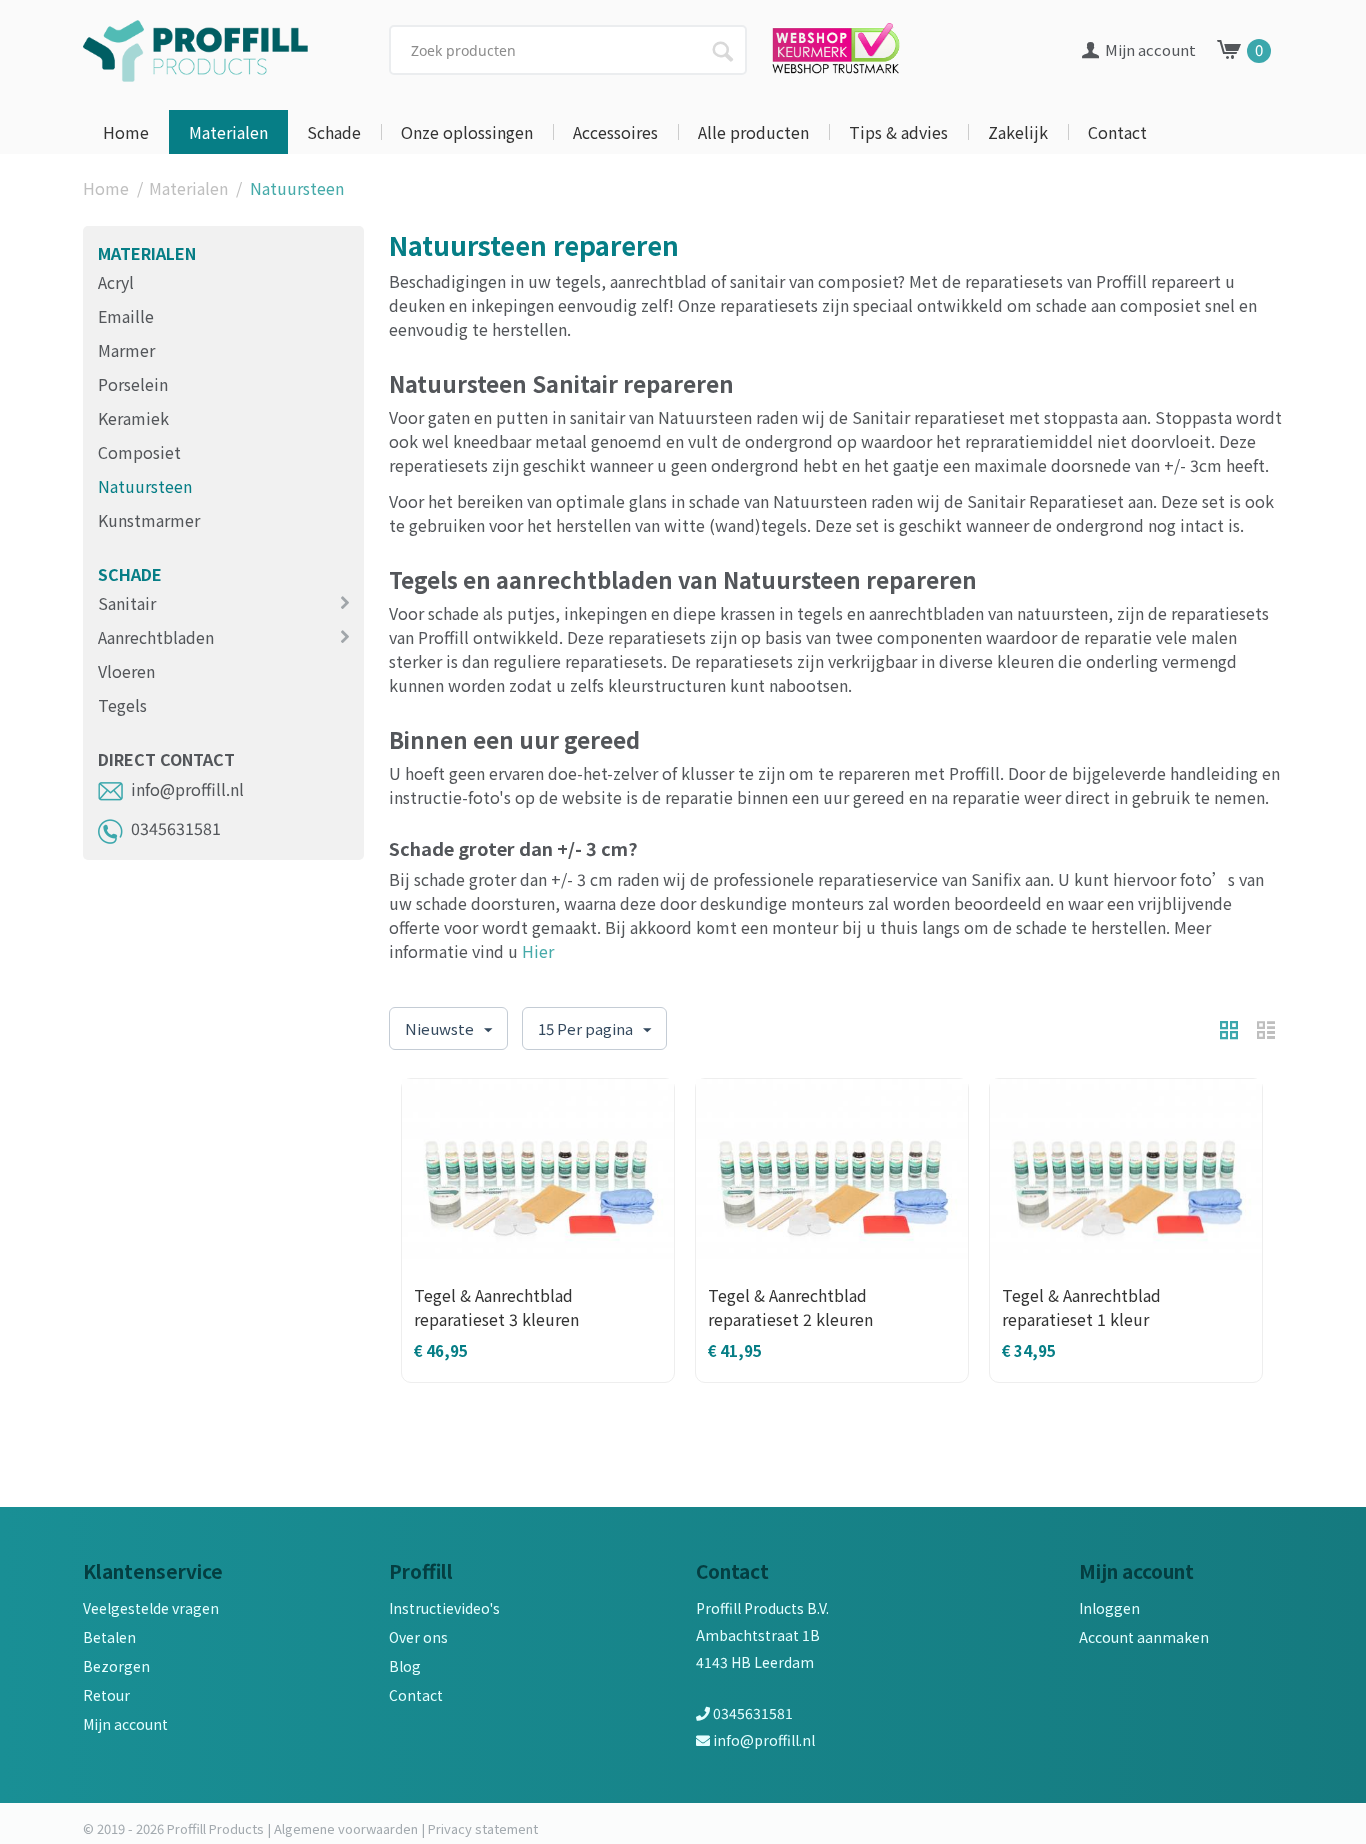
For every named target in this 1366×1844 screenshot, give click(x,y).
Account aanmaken (1144, 1637)
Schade (334, 132)
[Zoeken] (722, 49)
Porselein (133, 384)
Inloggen (1109, 1608)
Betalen (109, 1637)
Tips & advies (898, 132)
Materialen (228, 132)
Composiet (139, 452)
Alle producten (753, 132)
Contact (1117, 132)
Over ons (418, 1637)
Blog (405, 1666)
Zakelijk (1018, 132)
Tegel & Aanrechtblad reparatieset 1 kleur (1081, 1307)
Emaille (126, 316)
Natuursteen (145, 486)
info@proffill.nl (187, 789)
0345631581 (176, 828)
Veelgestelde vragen (151, 1608)
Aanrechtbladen (156, 637)
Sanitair (127, 603)
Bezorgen (116, 1666)
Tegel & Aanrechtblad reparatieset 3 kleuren (496, 1307)
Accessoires (615, 132)
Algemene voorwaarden (346, 1828)
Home (126, 132)
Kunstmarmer (149, 520)
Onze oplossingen (467, 132)
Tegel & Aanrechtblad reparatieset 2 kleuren (790, 1307)
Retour (106, 1695)
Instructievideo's (444, 1608)
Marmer (126, 350)
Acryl (116, 282)
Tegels (122, 705)
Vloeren (126, 671)
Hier (538, 951)
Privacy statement (483, 1828)
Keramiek (133, 418)
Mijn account (125, 1724)
